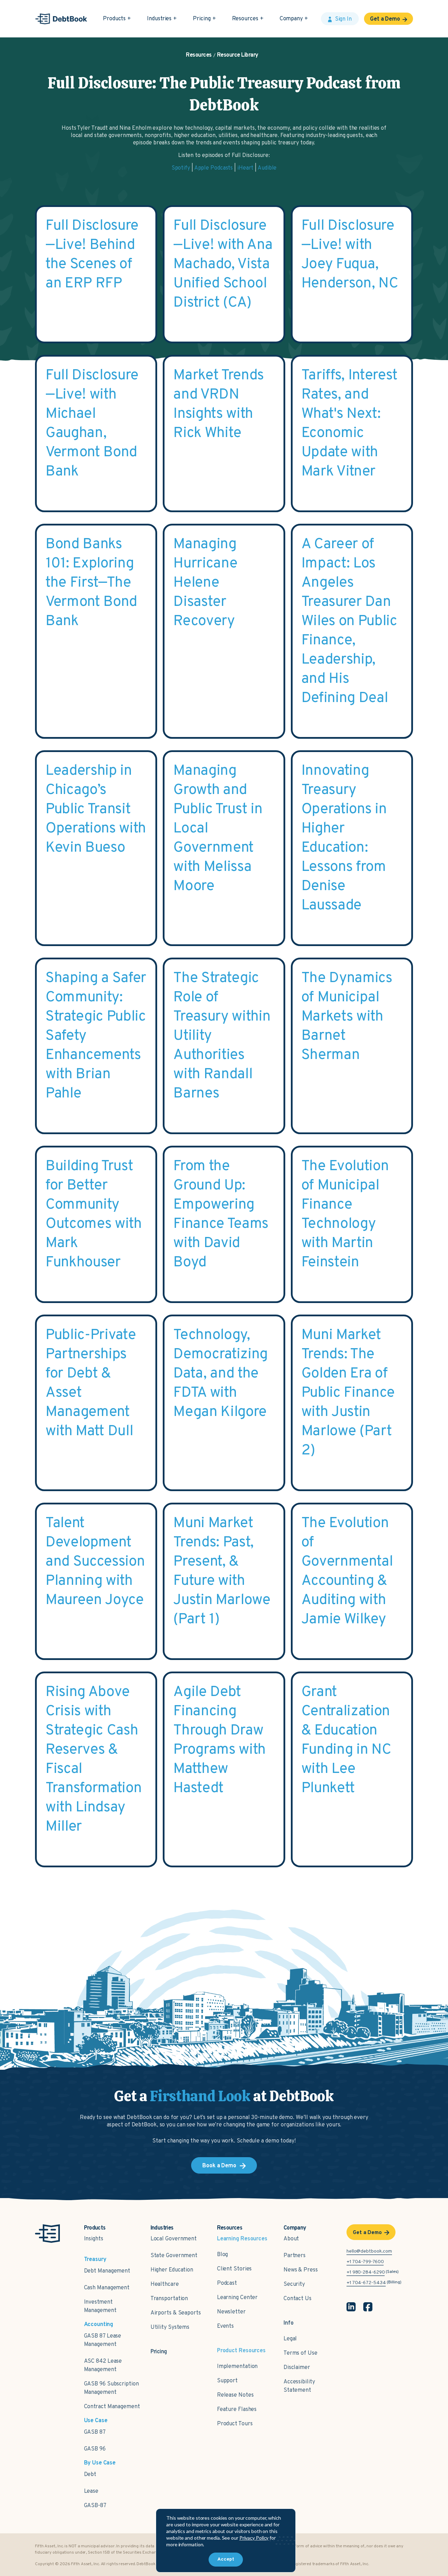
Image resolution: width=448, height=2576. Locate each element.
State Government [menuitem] (174, 2256)
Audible (267, 168)
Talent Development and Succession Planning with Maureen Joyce (95, 1562)
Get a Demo (385, 19)
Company (291, 19)
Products (114, 19)
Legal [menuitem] (290, 2339)
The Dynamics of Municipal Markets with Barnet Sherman (347, 1017)
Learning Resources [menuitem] (242, 2239)
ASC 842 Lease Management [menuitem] (103, 2366)
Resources (245, 19)
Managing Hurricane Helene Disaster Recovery (205, 583)
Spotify (181, 168)
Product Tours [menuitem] (235, 2424)
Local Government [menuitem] (174, 2239)
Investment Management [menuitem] (100, 2306)
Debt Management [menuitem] (107, 2271)
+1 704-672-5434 (366, 2283)
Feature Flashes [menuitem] (237, 2410)
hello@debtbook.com (369, 2251)
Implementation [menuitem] (237, 2367)
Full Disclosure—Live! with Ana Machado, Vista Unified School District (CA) (223, 264)
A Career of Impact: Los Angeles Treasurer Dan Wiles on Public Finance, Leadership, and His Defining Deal (349, 621)
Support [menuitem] (227, 2381)
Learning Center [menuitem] (237, 2298)
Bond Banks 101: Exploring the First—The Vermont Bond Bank (91, 583)
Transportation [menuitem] (169, 2299)
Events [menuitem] (225, 2326)
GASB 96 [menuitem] (95, 2449)
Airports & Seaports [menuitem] (176, 2313)
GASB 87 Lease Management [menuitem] (103, 2340)
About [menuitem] (291, 2239)
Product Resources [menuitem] (241, 2351)
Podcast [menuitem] (227, 2283)
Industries (159, 19)
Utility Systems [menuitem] (170, 2327)
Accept (226, 2559)
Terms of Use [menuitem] (300, 2353)
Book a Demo (219, 2166)
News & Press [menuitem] (301, 2270)
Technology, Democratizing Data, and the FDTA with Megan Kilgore (220, 1374)
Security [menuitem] (294, 2284)
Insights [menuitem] (94, 2239)
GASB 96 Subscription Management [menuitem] (111, 2388)
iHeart (245, 168)
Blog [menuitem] (223, 2255)
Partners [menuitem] (295, 2256)
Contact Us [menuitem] (297, 2299)
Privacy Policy (254, 2538)
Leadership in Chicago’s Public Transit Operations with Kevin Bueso (96, 810)
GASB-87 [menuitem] (95, 2506)
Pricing (202, 19)
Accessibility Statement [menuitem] (299, 2386)
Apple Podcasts (214, 168)
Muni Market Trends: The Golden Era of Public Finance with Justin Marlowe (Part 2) (348, 1393)
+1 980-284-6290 (366, 2272)
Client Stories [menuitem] (234, 2269)
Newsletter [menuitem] (231, 2312)
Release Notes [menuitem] (235, 2395)
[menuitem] (159, 2348)
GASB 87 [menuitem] (95, 2432)
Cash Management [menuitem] (107, 2288)
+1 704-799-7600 (365, 2262)
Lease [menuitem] (91, 2491)
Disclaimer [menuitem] (297, 2368)
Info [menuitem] (289, 2323)
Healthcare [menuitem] (165, 2284)
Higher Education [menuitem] (172, 2270)
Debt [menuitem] (90, 2475)
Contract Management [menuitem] (112, 2407)
